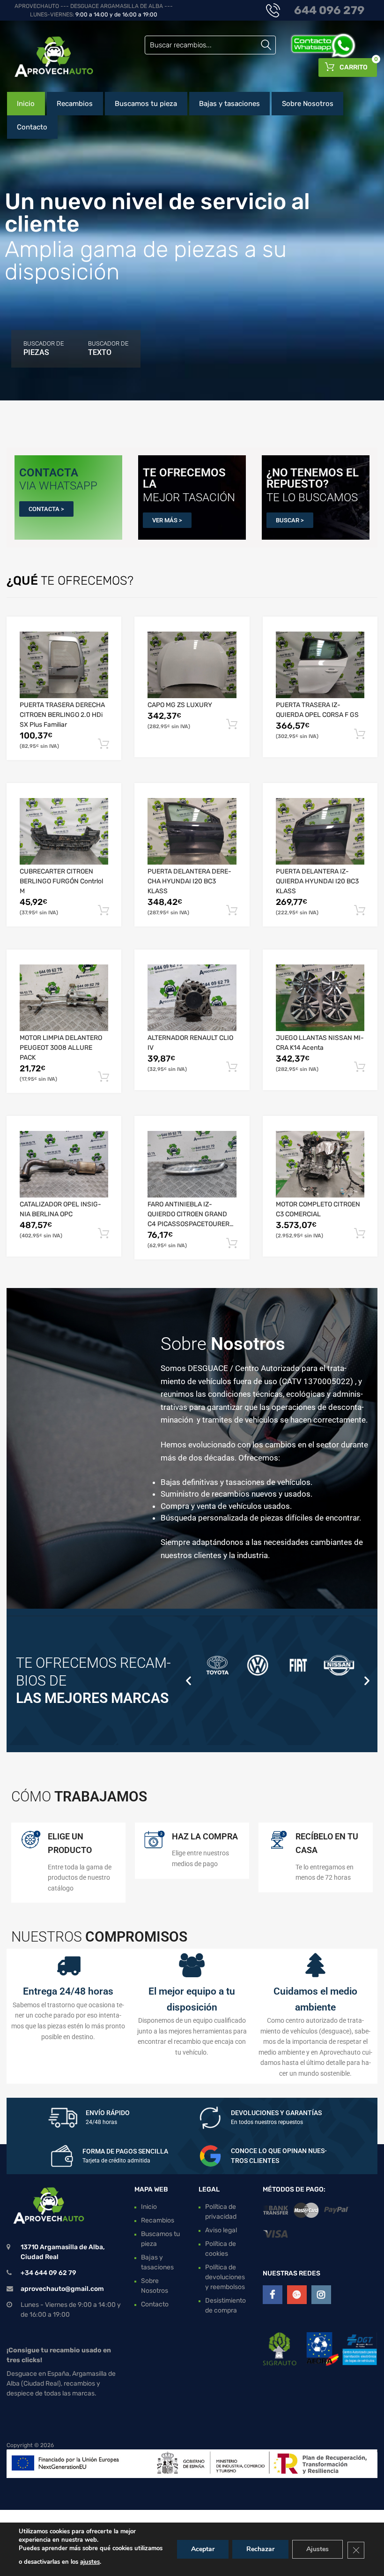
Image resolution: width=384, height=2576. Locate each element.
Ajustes (318, 2549)
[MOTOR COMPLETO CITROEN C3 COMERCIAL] (320, 1164)
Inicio (26, 104)
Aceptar (203, 2549)
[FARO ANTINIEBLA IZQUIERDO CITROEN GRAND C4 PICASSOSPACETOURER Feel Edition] (192, 1164)
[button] (188, 1681)
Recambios (75, 104)
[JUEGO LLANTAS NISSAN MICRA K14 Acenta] (320, 998)
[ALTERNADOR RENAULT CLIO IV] (192, 998)
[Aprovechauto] (47, 56)
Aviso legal (221, 2230)
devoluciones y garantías (276, 2113)
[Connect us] (273, 2295)
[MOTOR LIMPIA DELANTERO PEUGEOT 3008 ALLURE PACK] (64, 998)
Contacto (32, 127)
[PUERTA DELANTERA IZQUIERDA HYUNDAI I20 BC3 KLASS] (320, 831)
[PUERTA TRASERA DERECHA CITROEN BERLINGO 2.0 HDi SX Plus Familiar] (64, 665)
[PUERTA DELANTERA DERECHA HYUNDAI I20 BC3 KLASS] (192, 831)
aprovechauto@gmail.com (62, 2289)
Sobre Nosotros (308, 104)
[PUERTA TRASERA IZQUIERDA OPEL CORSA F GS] (320, 665)
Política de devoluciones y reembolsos (225, 2277)
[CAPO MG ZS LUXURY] (192, 665)
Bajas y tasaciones (229, 104)
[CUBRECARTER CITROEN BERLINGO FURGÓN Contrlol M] (64, 831)
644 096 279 (329, 10)
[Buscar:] (210, 45)
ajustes (90, 2562)
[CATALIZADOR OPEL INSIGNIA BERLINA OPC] (64, 1164)
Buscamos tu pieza (146, 104)
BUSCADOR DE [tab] (44, 348)
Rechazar (260, 2549)
